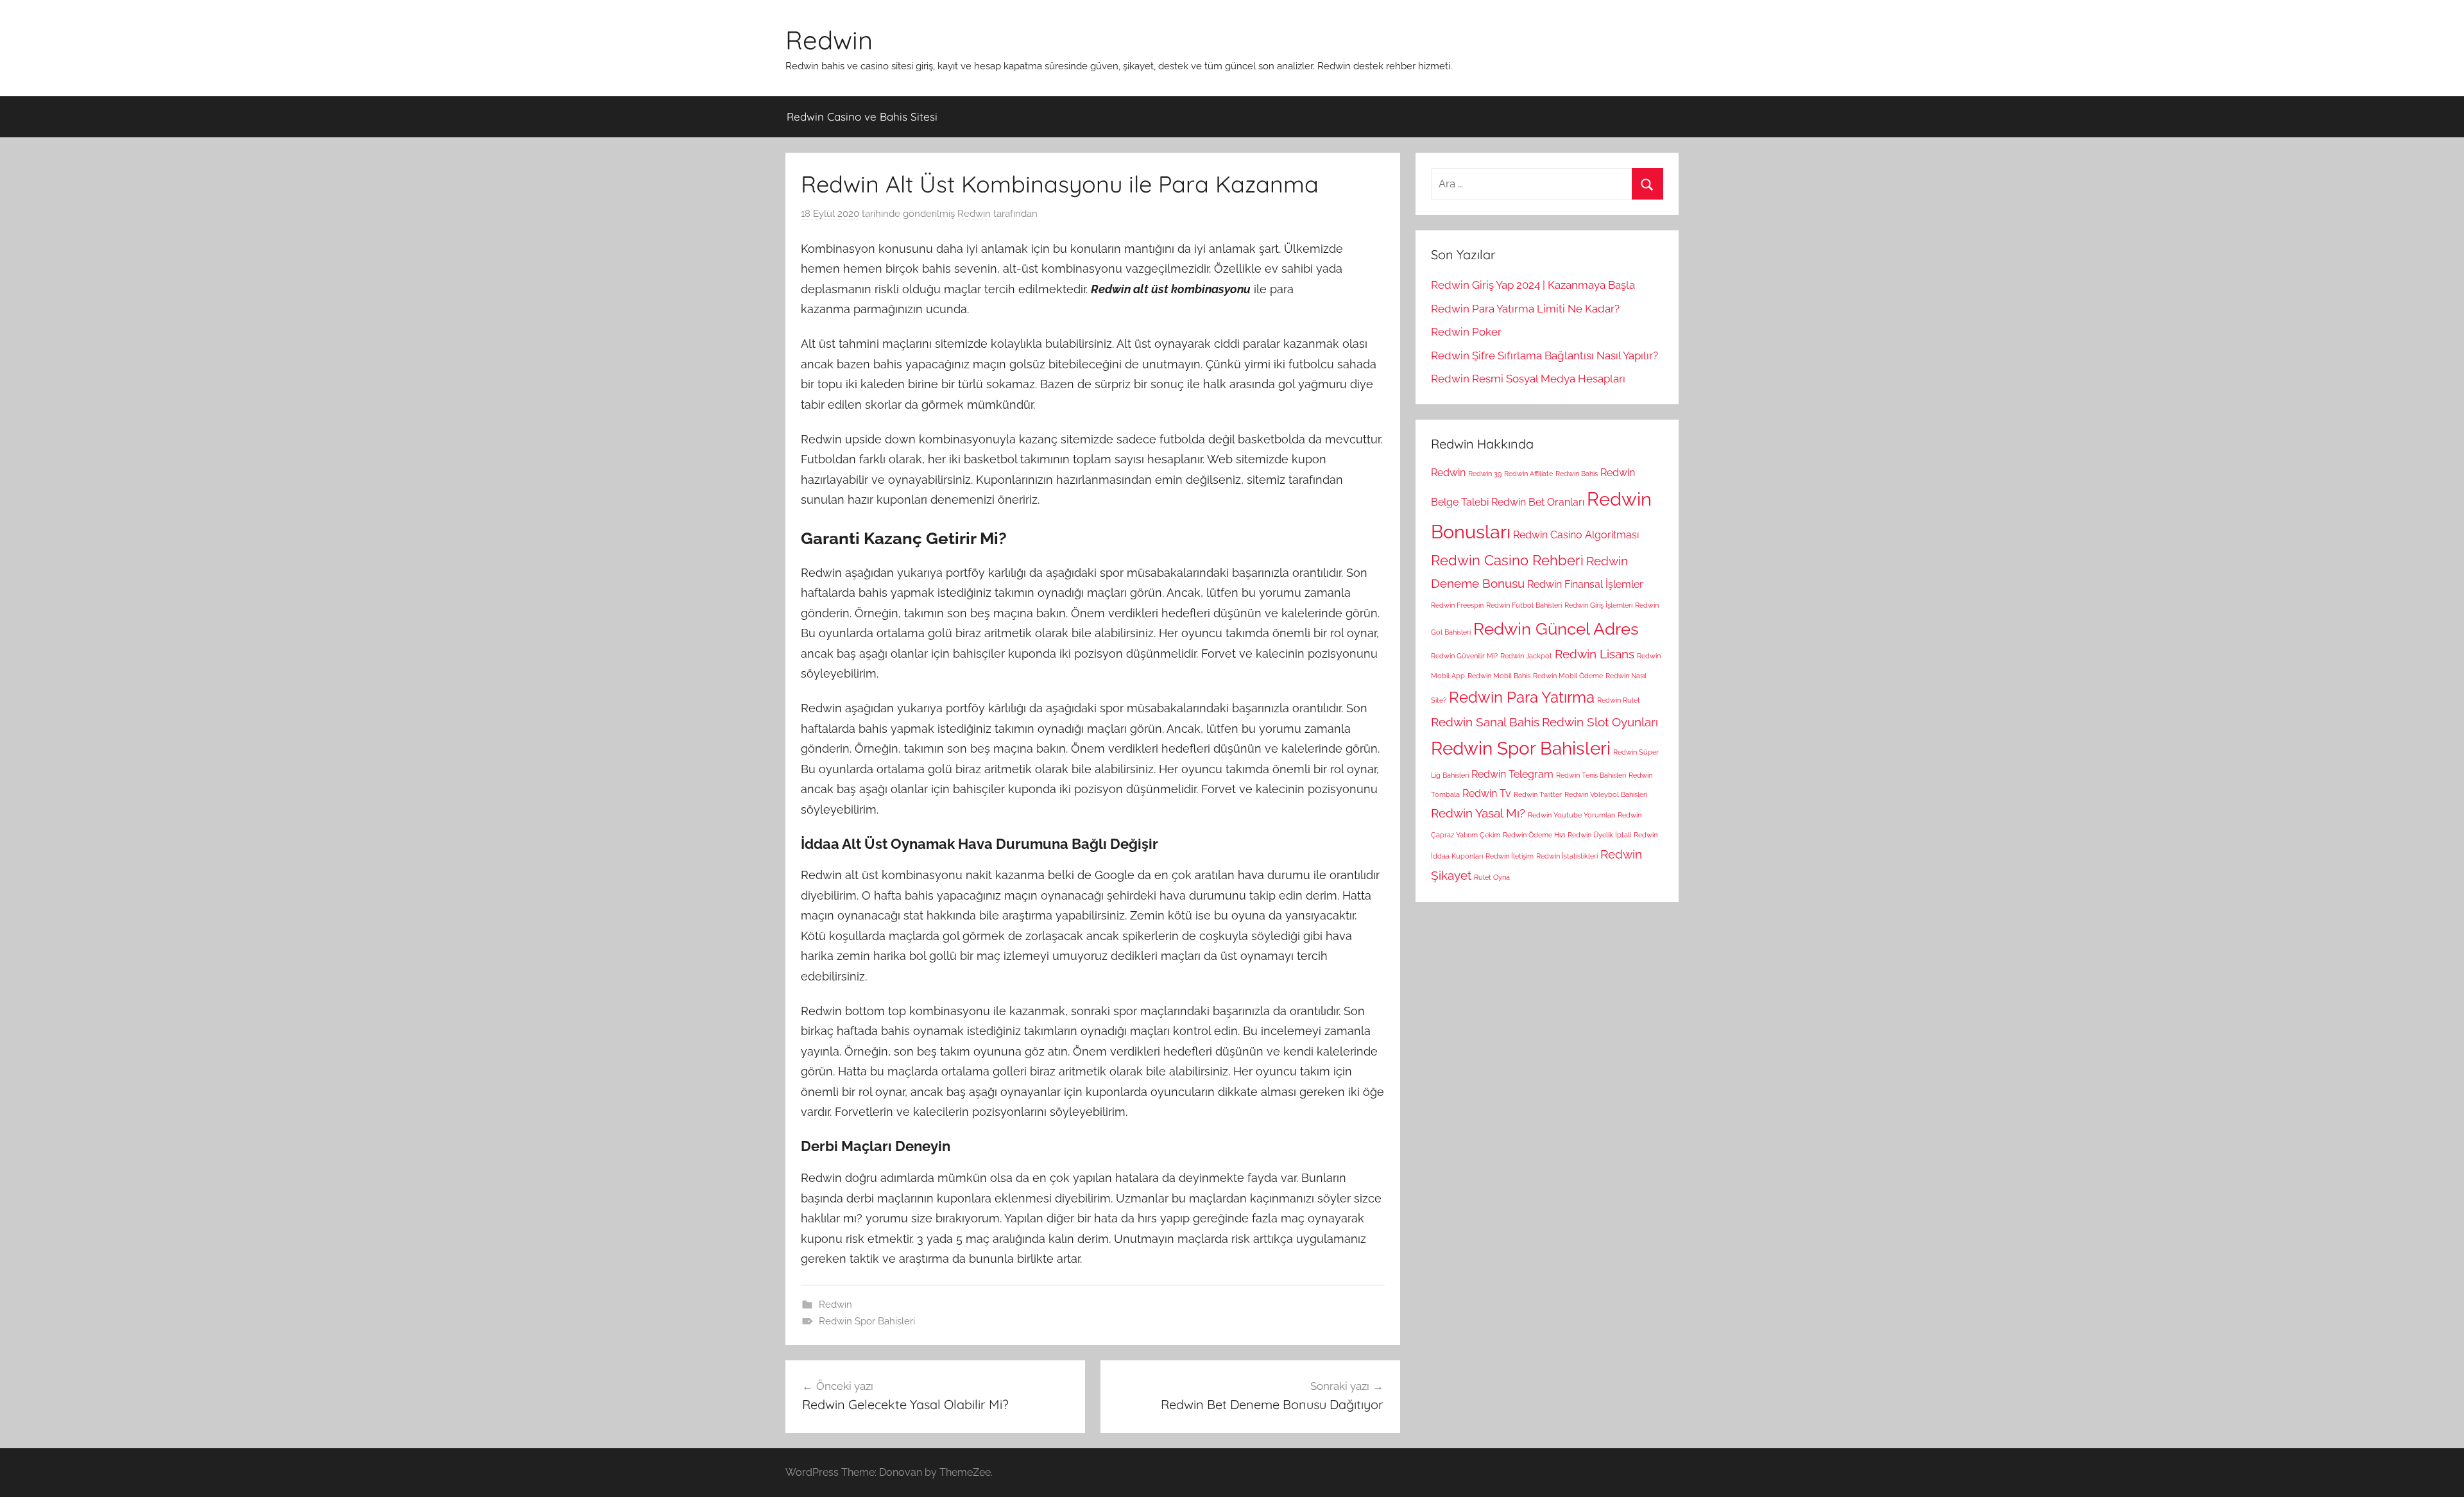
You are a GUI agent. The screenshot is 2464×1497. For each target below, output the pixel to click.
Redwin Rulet (1619, 700)
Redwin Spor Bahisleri (867, 1321)
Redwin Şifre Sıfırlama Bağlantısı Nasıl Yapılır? (1544, 355)
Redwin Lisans (1595, 654)
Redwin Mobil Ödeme (1568, 676)
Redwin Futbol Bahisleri (1524, 605)
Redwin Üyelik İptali (1599, 835)
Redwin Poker (1466, 332)
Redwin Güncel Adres (1556, 629)
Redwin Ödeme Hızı (1534, 835)
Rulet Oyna (1492, 877)
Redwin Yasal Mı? (1478, 813)
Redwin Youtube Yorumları (1571, 815)
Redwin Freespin (1457, 605)
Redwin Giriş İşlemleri (1598, 605)
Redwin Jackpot (1526, 656)
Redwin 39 (1485, 474)
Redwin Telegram (1512, 774)
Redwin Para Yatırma (1522, 697)
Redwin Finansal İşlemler (1585, 584)
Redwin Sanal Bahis (1485, 722)
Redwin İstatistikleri (1567, 856)
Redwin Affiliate (1528, 474)
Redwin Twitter (1538, 794)
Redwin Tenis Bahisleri (1591, 775)
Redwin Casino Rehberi (1507, 560)
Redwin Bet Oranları (1538, 502)
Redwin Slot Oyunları (1600, 722)
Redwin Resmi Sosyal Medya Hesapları (1528, 379)
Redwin (829, 40)
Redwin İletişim (1510, 856)
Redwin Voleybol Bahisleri (1606, 794)
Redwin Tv (1487, 793)
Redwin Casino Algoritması (1576, 535)
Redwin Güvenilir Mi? (1464, 656)
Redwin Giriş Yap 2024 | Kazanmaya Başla (1533, 285)
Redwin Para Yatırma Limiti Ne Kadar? (1525, 309)
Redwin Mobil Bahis (1499, 676)
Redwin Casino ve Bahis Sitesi (862, 116)
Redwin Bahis (1577, 474)
